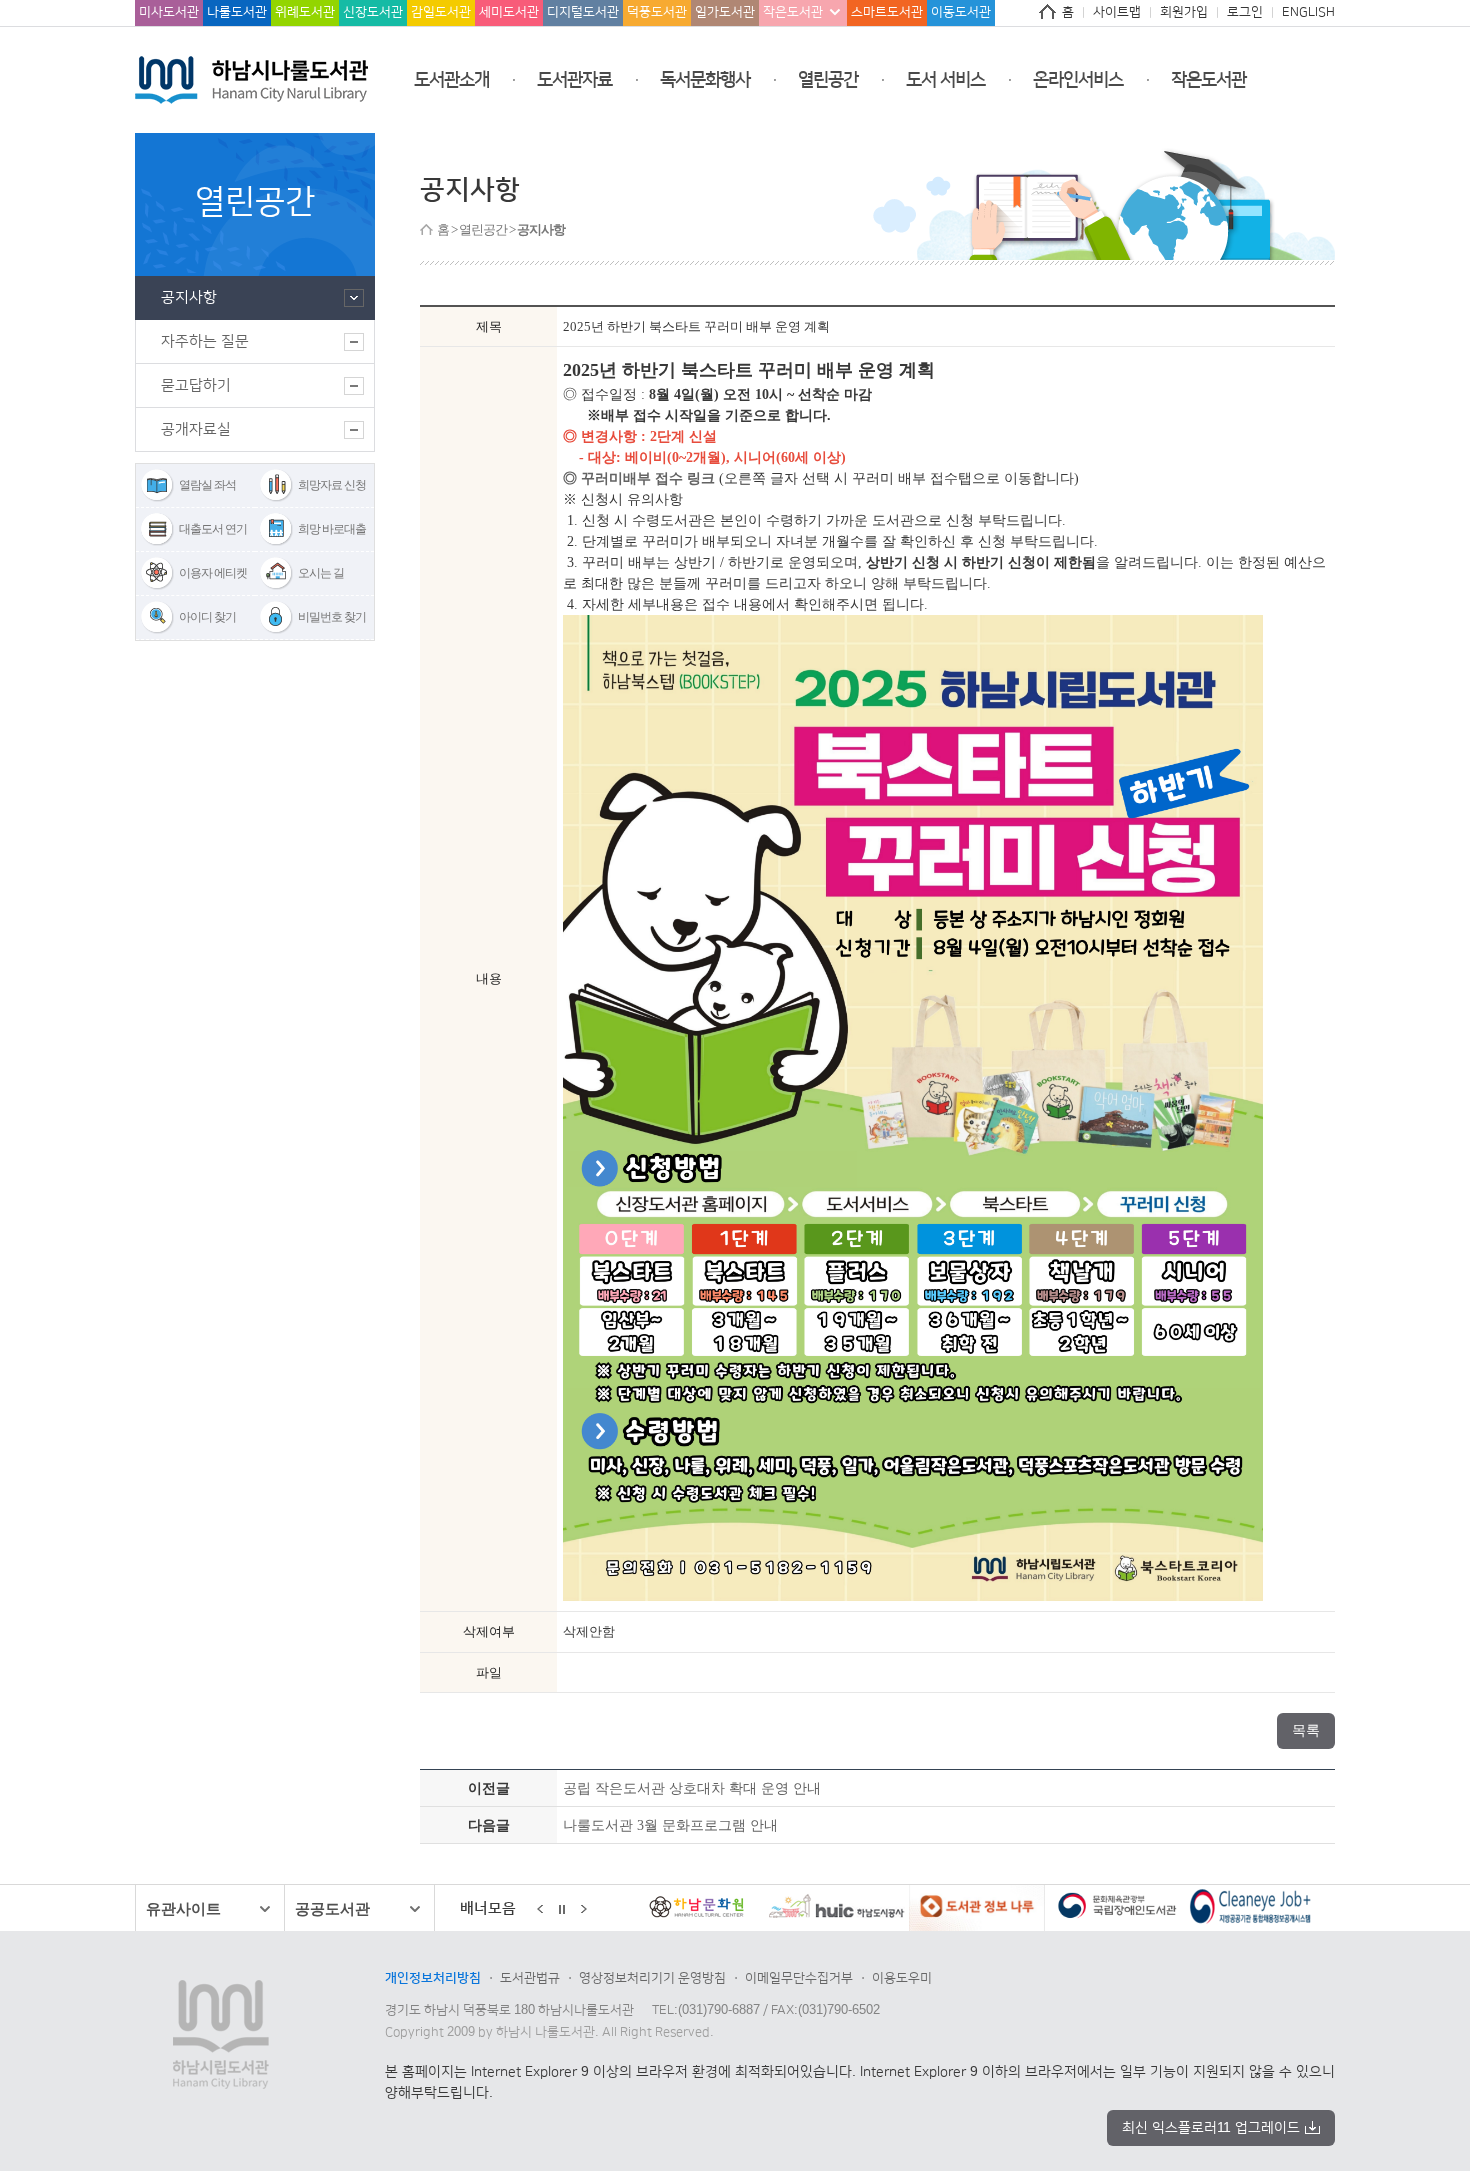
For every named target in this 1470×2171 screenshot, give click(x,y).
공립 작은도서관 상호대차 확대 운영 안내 (692, 1788)
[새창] (753, 1910)
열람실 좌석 (207, 485)
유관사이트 (183, 1908)
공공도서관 (332, 1908)
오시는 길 (321, 573)
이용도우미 (902, 1978)
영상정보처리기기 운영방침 (652, 1978)
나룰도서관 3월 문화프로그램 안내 (670, 1825)
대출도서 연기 (213, 529)
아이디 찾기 (207, 617)
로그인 (1245, 12)
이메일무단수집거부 (799, 1978)
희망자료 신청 (332, 485)
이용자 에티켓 (213, 573)
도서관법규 (530, 1978)
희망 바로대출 (332, 529)
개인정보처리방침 (433, 1978)
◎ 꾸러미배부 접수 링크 (639, 478)
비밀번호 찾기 (332, 617)
